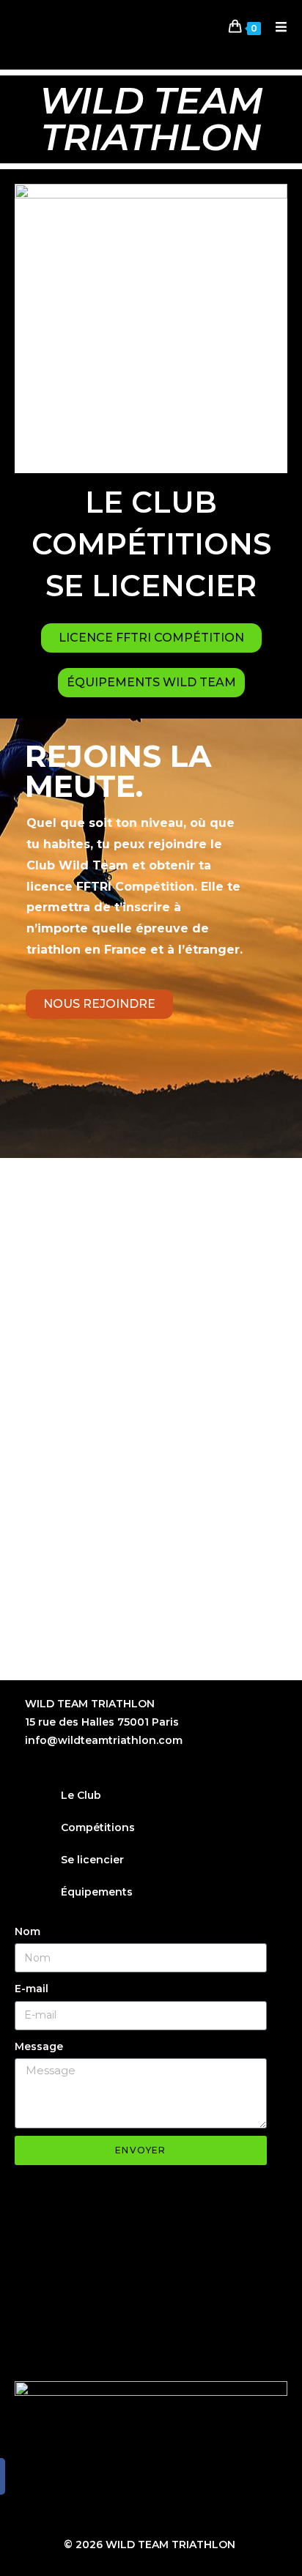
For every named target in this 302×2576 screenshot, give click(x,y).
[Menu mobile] (276, 27)
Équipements (97, 1892)
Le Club (81, 1795)
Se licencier (92, 1860)
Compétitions (98, 1827)
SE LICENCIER (151, 586)
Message (39, 2046)
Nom (27, 1931)
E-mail (32, 1989)
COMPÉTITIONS (151, 544)
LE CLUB (151, 502)
